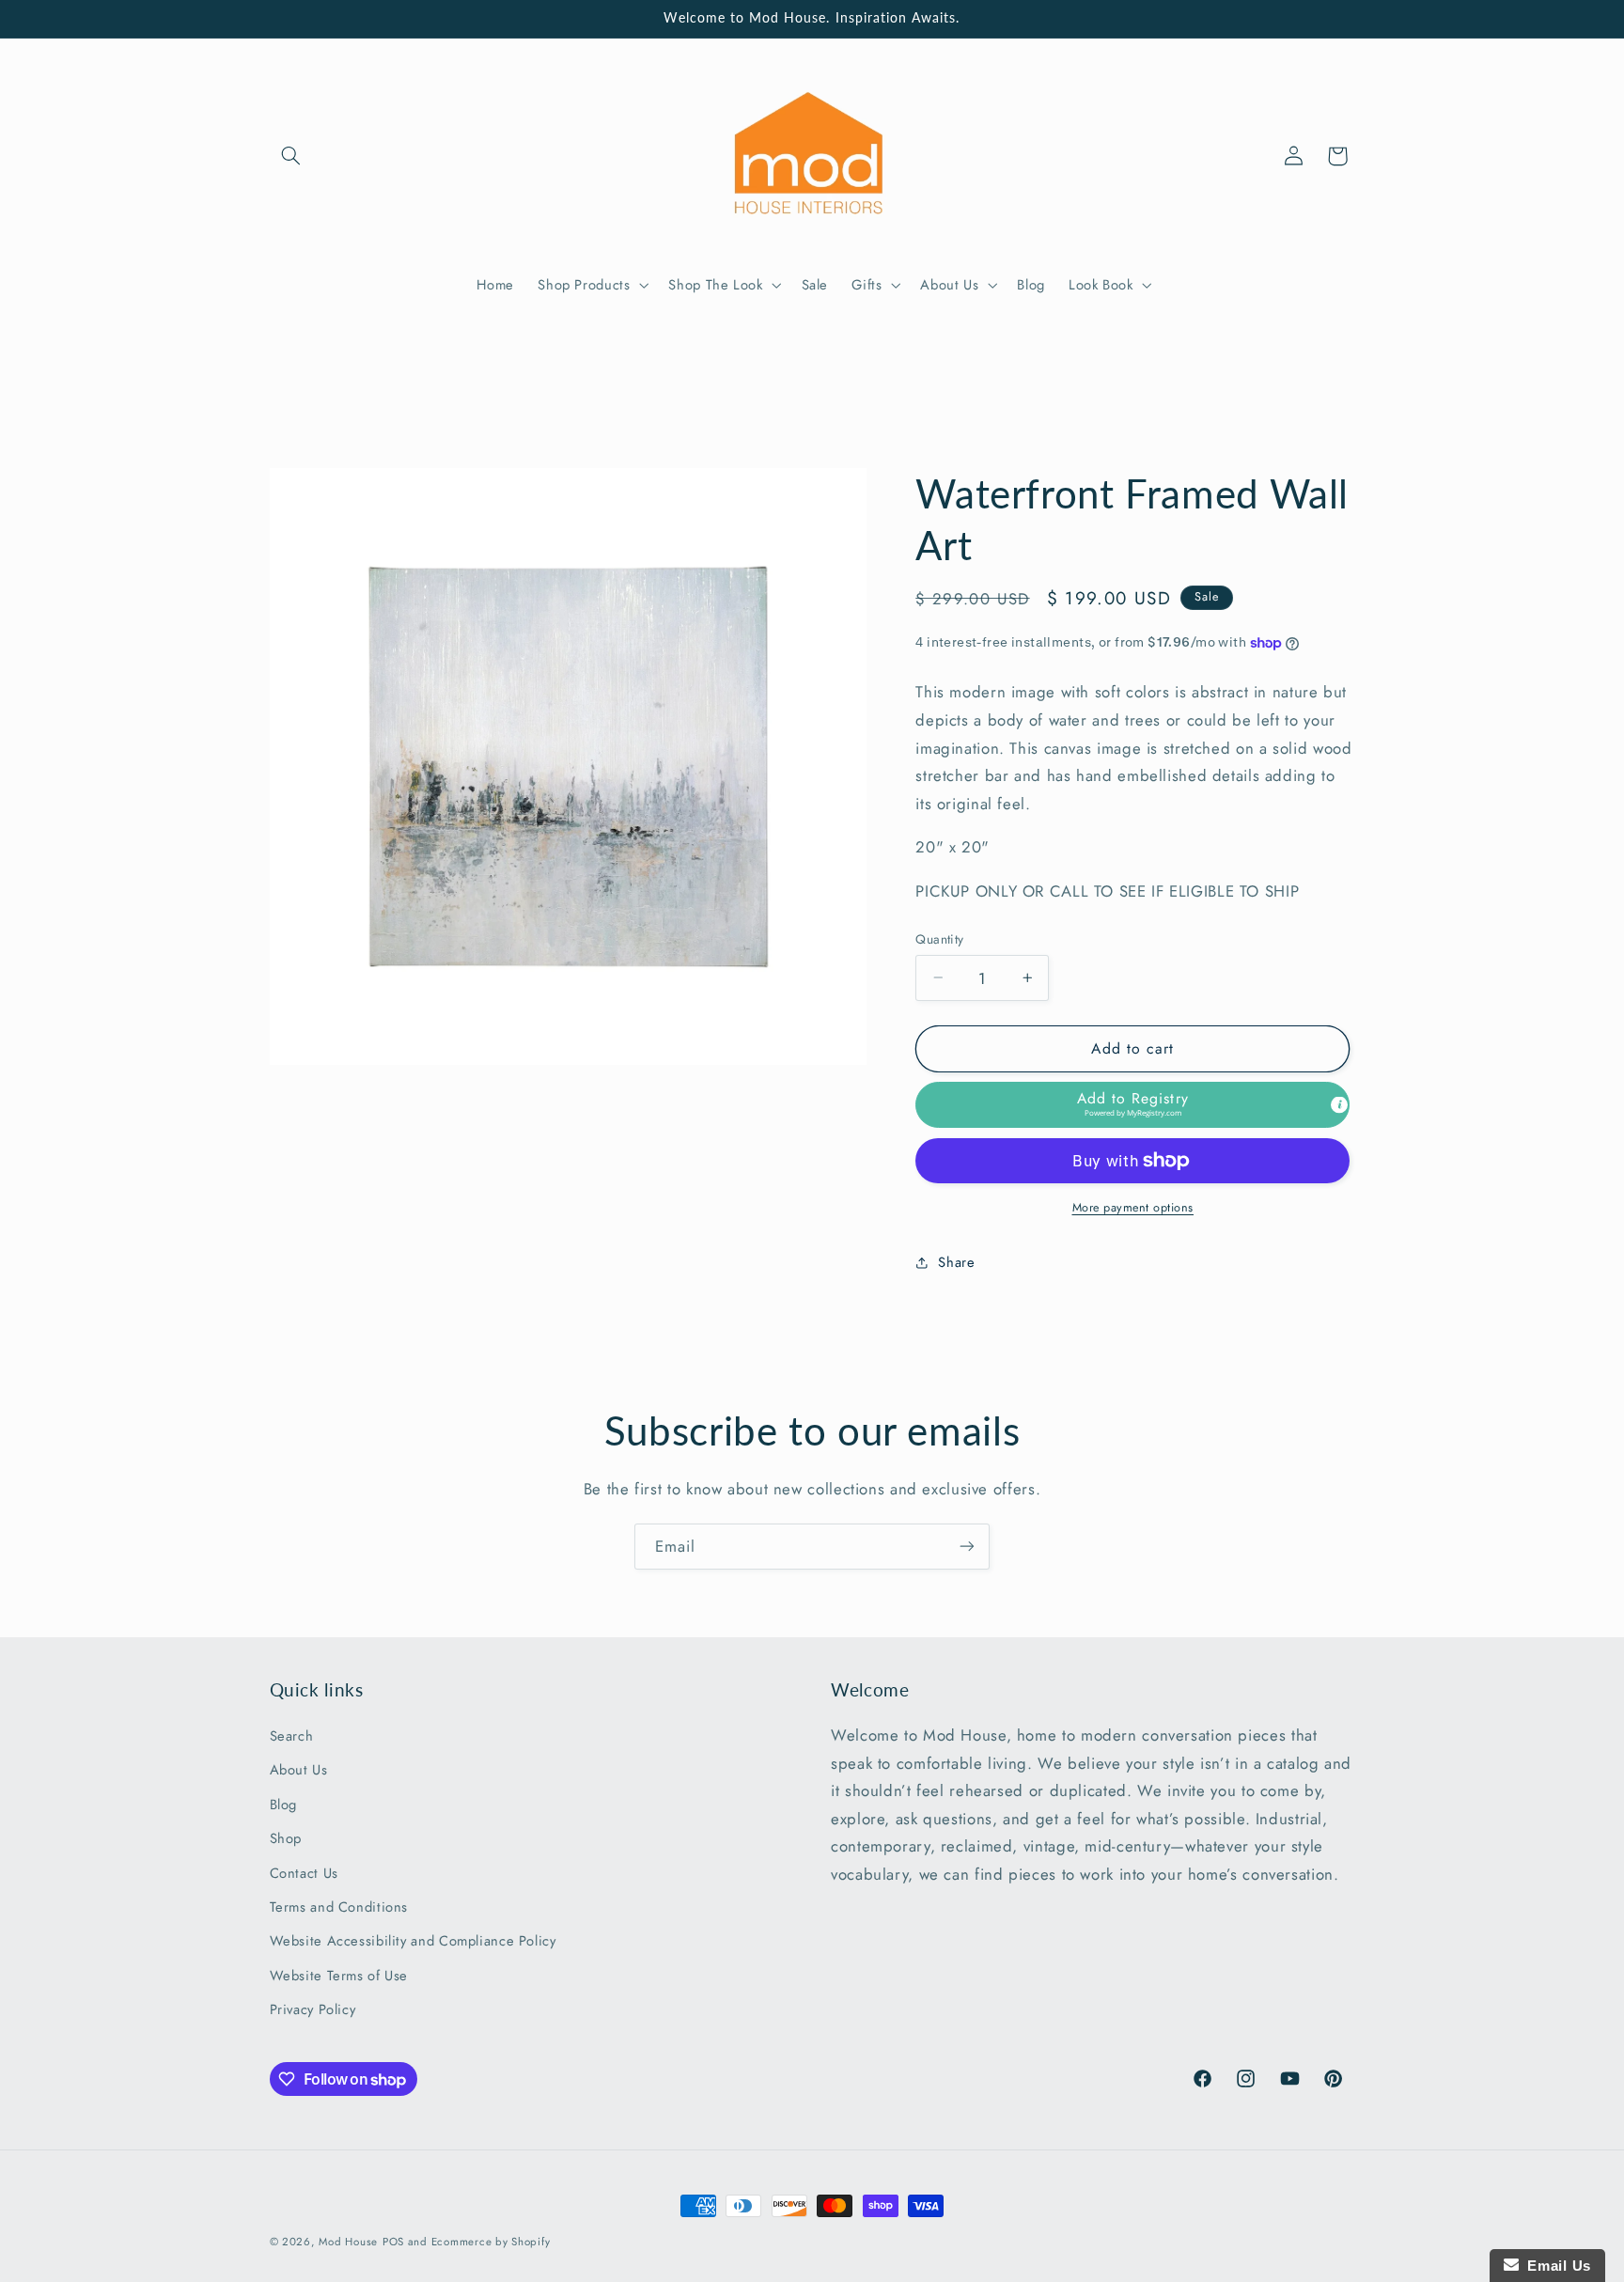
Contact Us (304, 1872)
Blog (284, 1804)
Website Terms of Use (339, 1975)
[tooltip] (1339, 1105)
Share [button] (956, 1262)
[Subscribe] (967, 1547)
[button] (291, 156)
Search (292, 1736)
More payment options (1133, 1208)
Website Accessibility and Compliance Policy (413, 1941)
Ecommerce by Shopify (491, 2242)
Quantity (939, 939)
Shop (286, 1838)
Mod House (348, 2242)
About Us (299, 1770)
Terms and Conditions (339, 1907)
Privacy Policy (313, 2009)
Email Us (1555, 2266)
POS (393, 2242)
